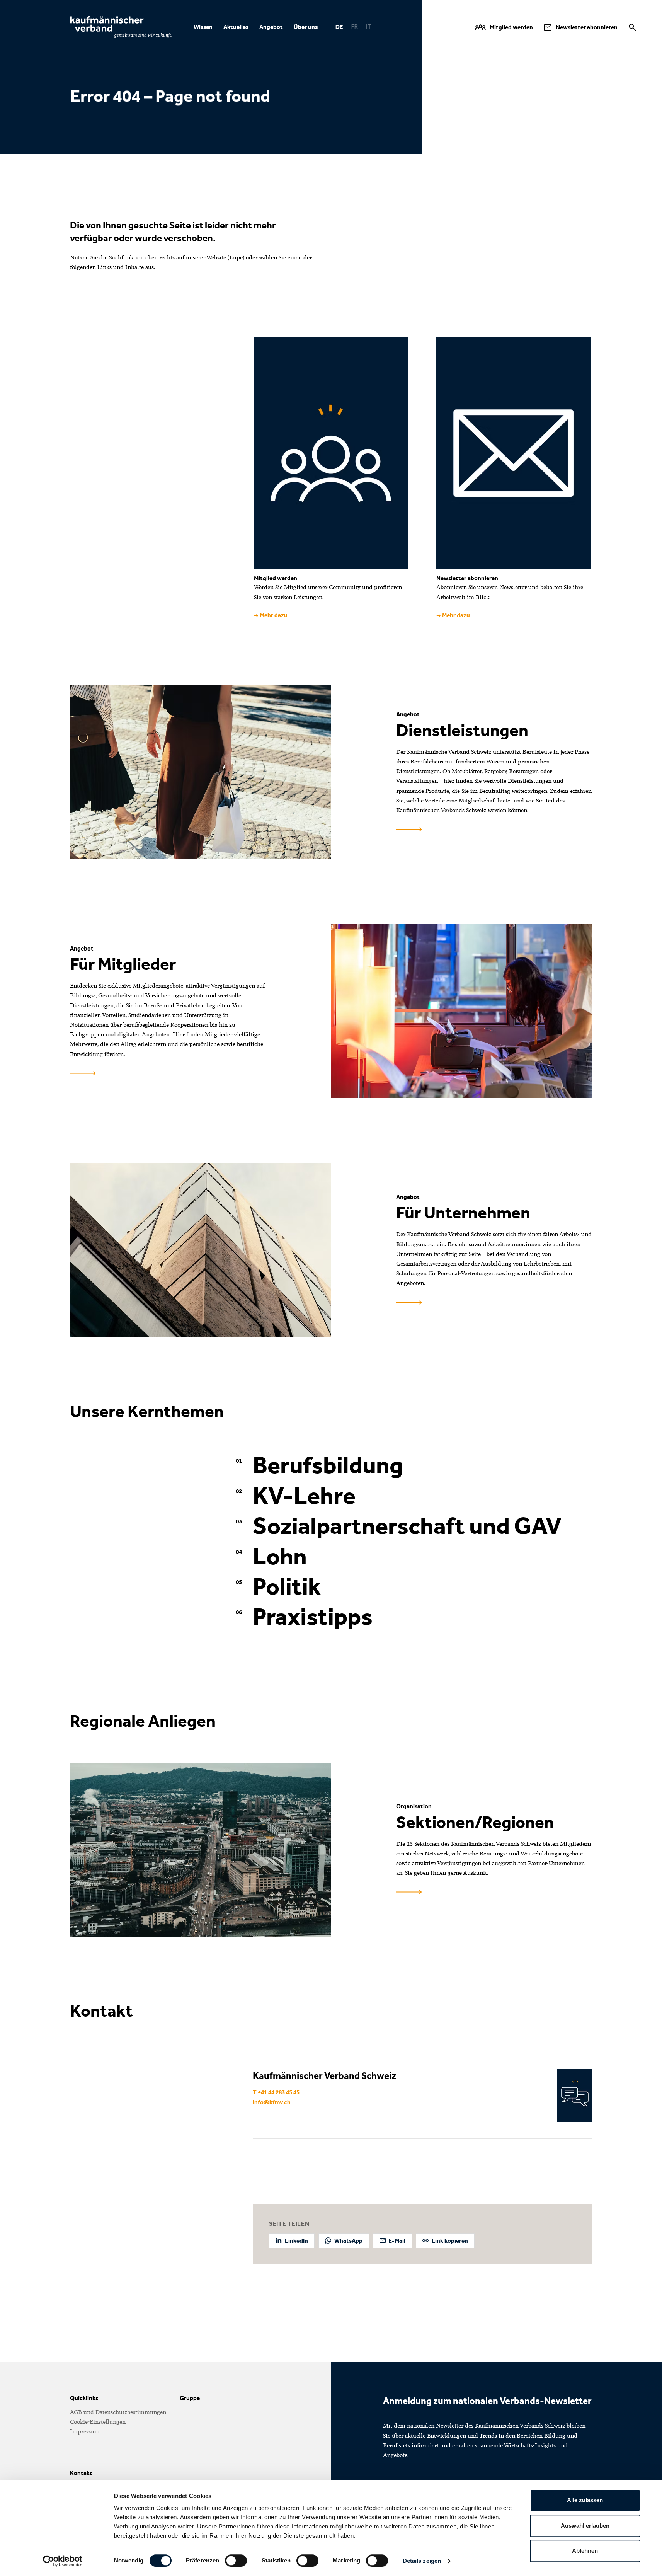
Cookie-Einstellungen (98, 2422)
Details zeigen (422, 2561)
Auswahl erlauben (585, 2526)
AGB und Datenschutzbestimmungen (118, 2412)
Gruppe (190, 2398)
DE (339, 27)
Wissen (203, 27)
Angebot (271, 27)
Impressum (85, 2431)
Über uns (305, 27)
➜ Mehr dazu (271, 615)
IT (368, 27)
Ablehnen (585, 2551)
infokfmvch (272, 2103)
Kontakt (81, 2473)
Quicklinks (84, 2398)
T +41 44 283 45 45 (276, 2092)
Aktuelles (236, 27)
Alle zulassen (585, 2500)
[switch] (236, 2561)
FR (354, 27)
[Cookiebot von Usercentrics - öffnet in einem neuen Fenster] (62, 2561)
